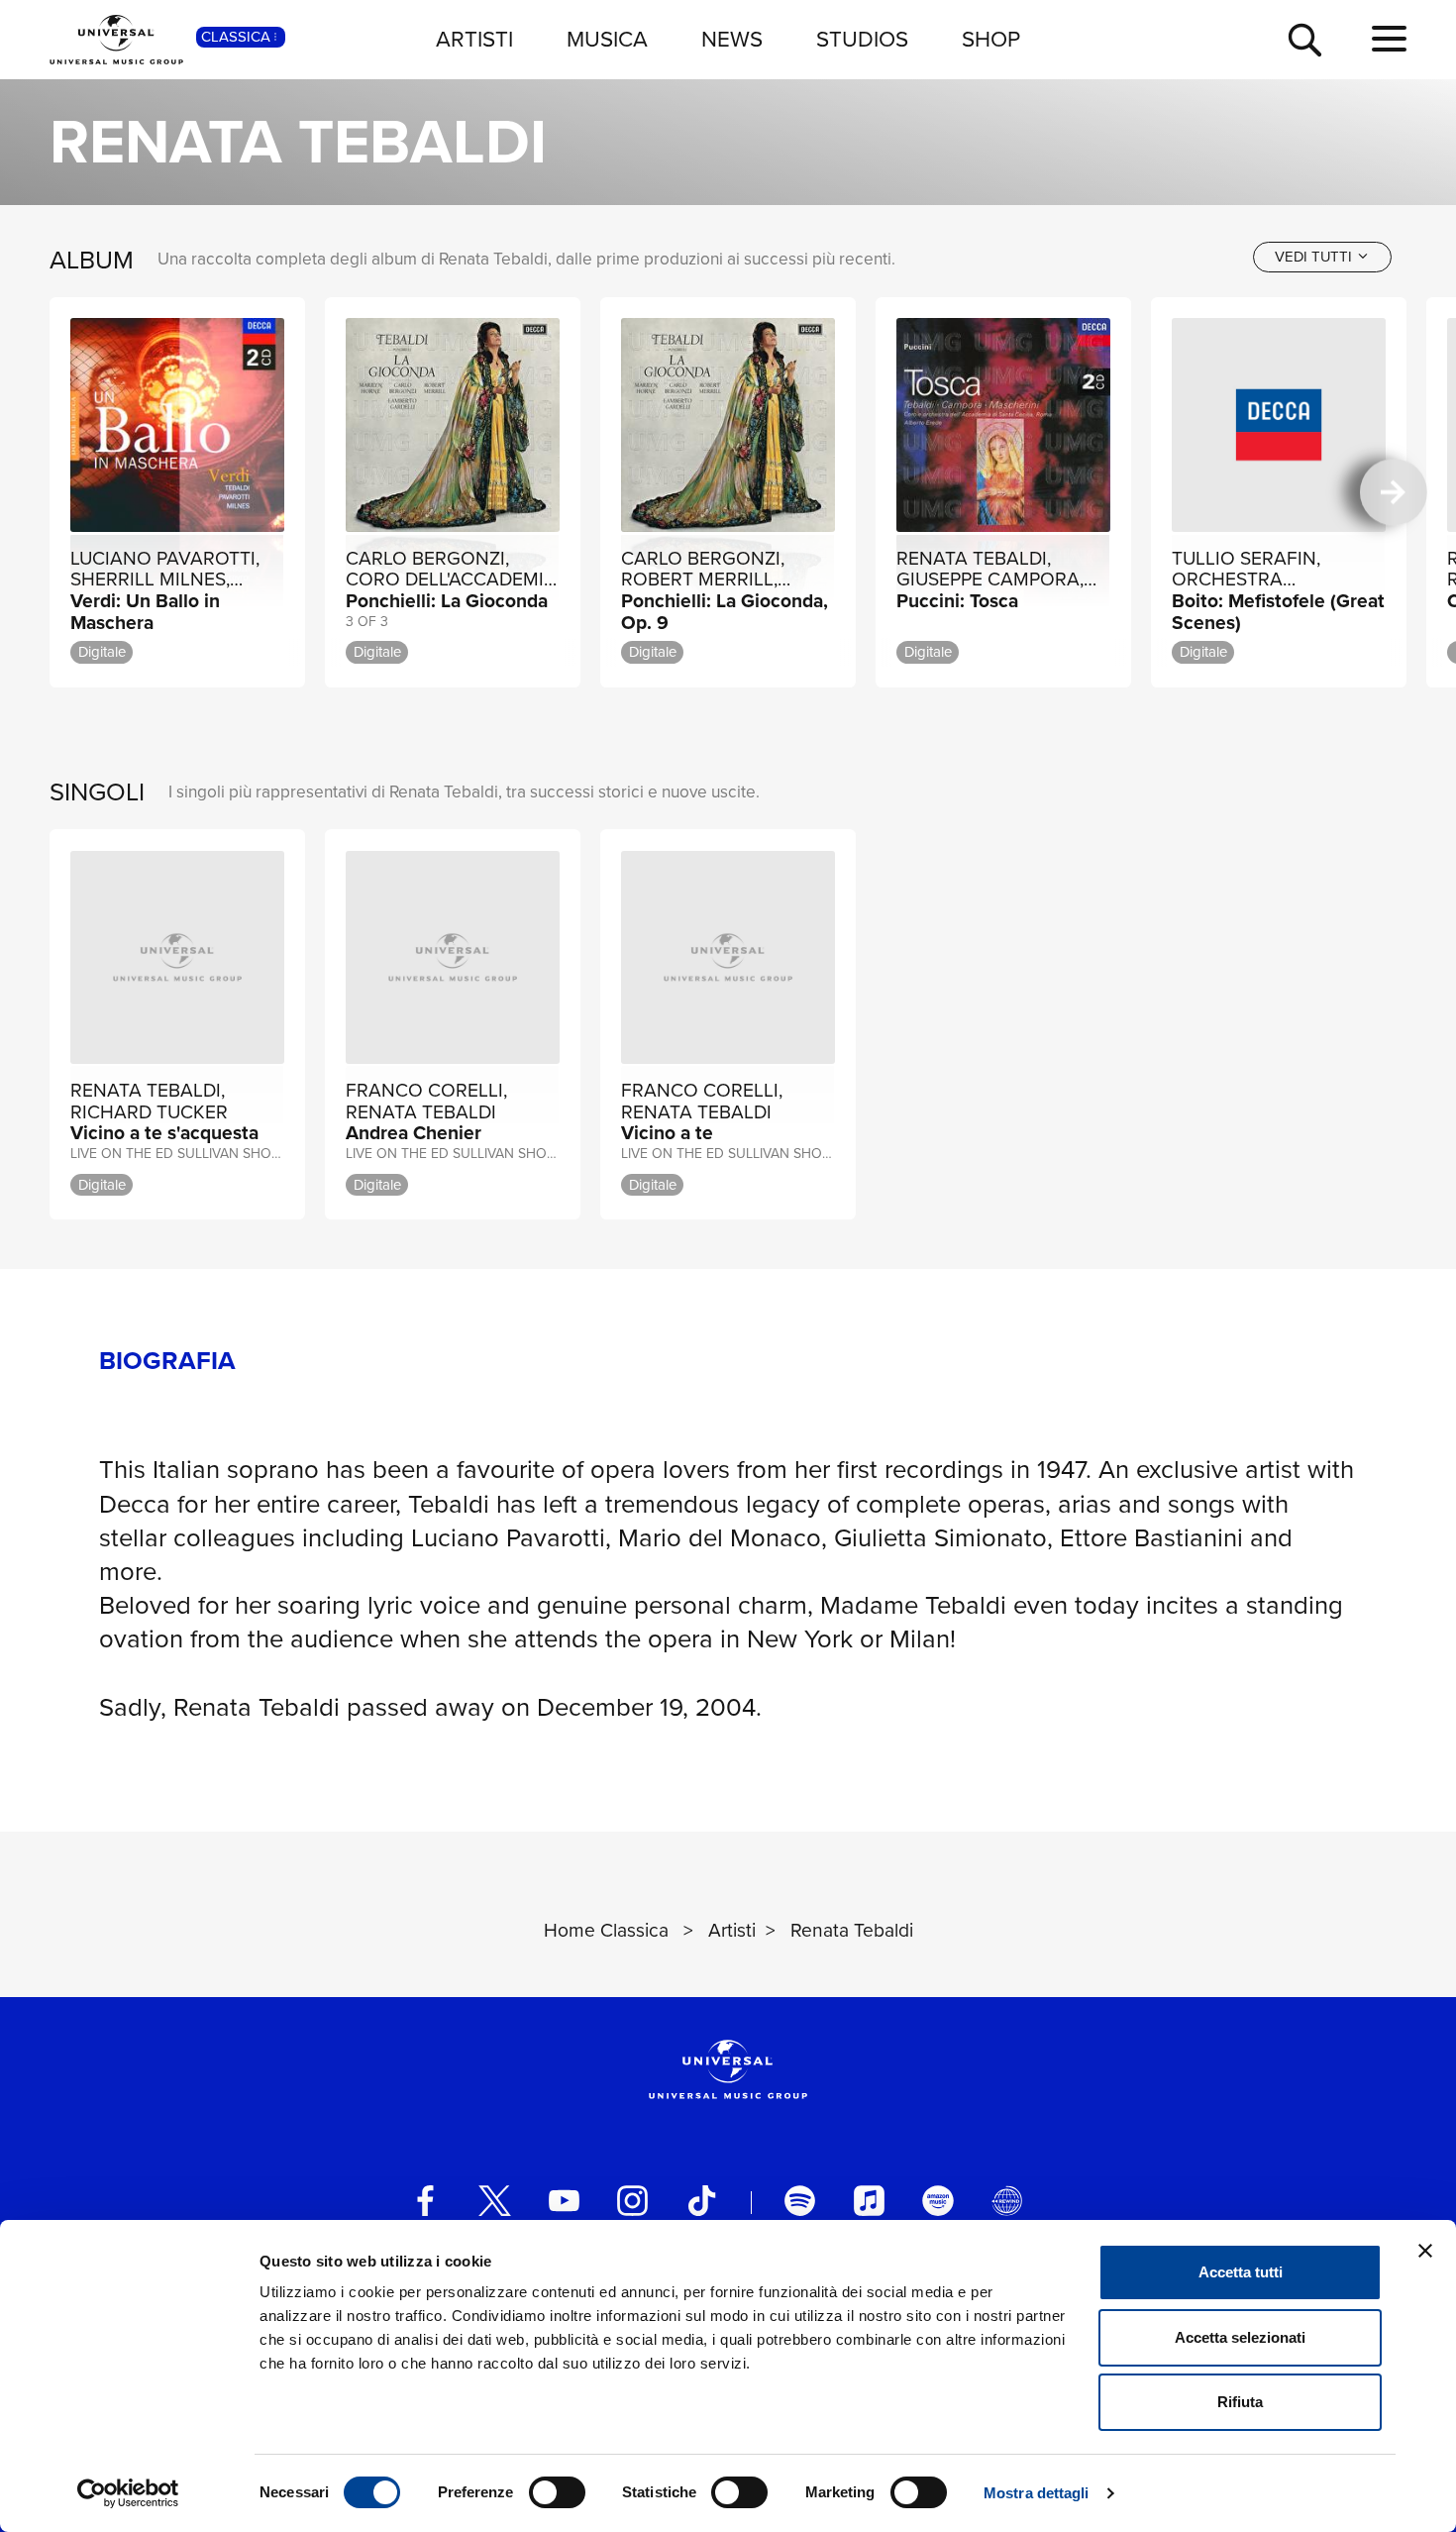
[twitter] (495, 2201)
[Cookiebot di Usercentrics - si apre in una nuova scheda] (128, 2493)
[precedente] (62, 492)
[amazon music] (937, 2201)
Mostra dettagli (1037, 2493)
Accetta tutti (1241, 2272)
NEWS (732, 39)
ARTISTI (474, 39)
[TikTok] (702, 2201)
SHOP (991, 39)
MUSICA (607, 39)
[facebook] (425, 2201)
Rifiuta (1240, 2402)
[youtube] (564, 2201)
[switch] (557, 2492)
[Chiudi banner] (1425, 2251)
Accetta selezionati (1240, 2337)
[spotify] (800, 2201)
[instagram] (632, 2201)
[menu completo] (1389, 40)
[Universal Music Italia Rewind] (1007, 2201)
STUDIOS (862, 39)
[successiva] (1393, 492)
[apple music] (869, 2201)
